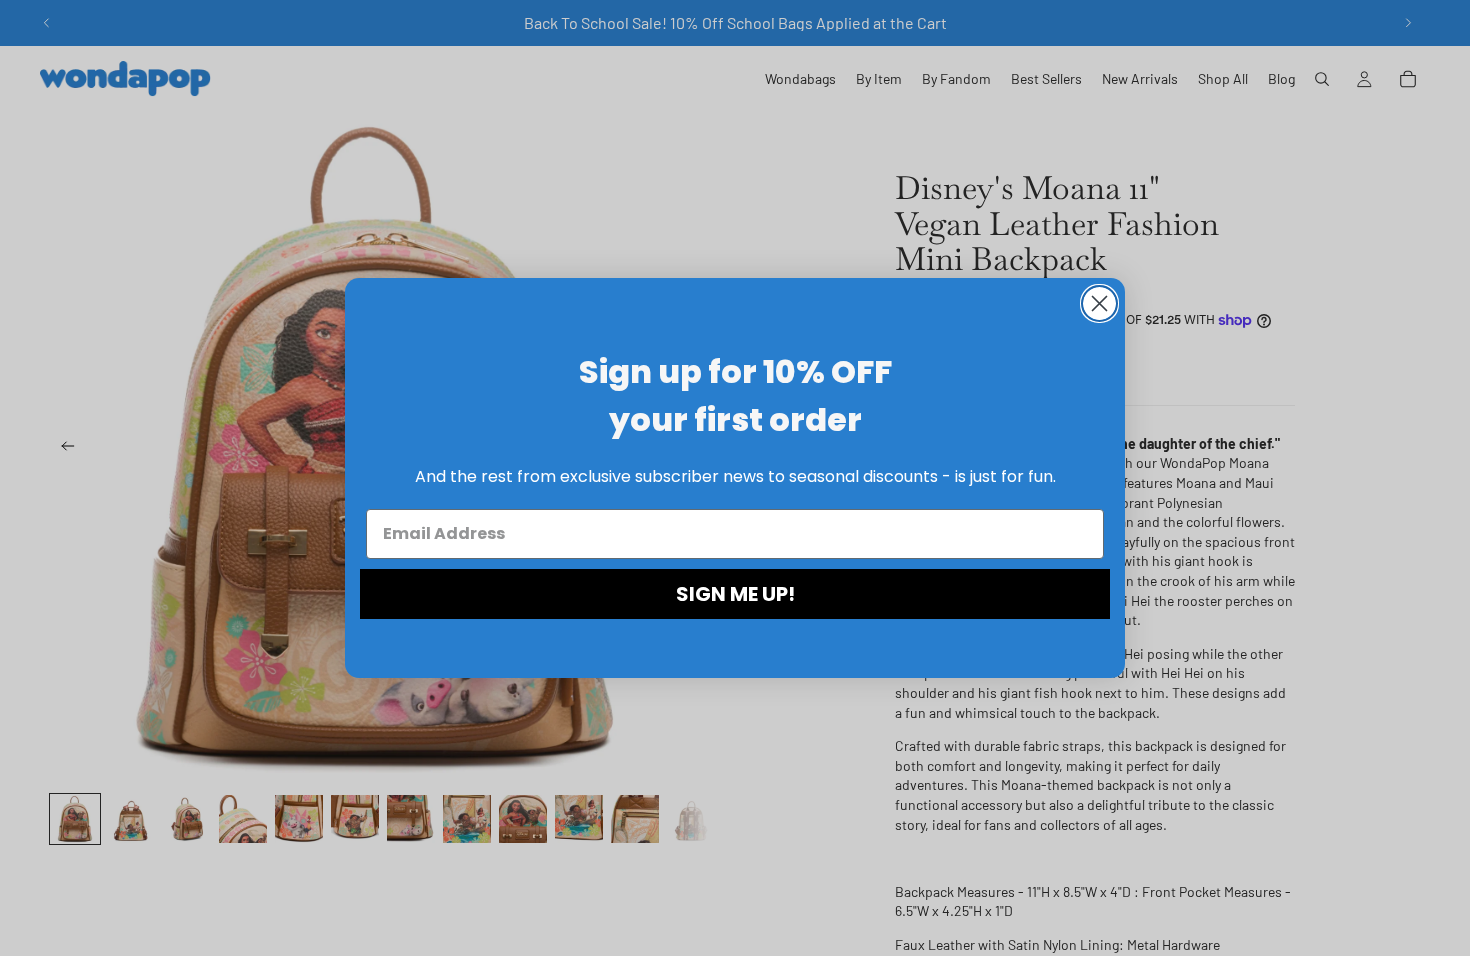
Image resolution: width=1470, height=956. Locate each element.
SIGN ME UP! (735, 594)
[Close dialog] (1099, 303)
